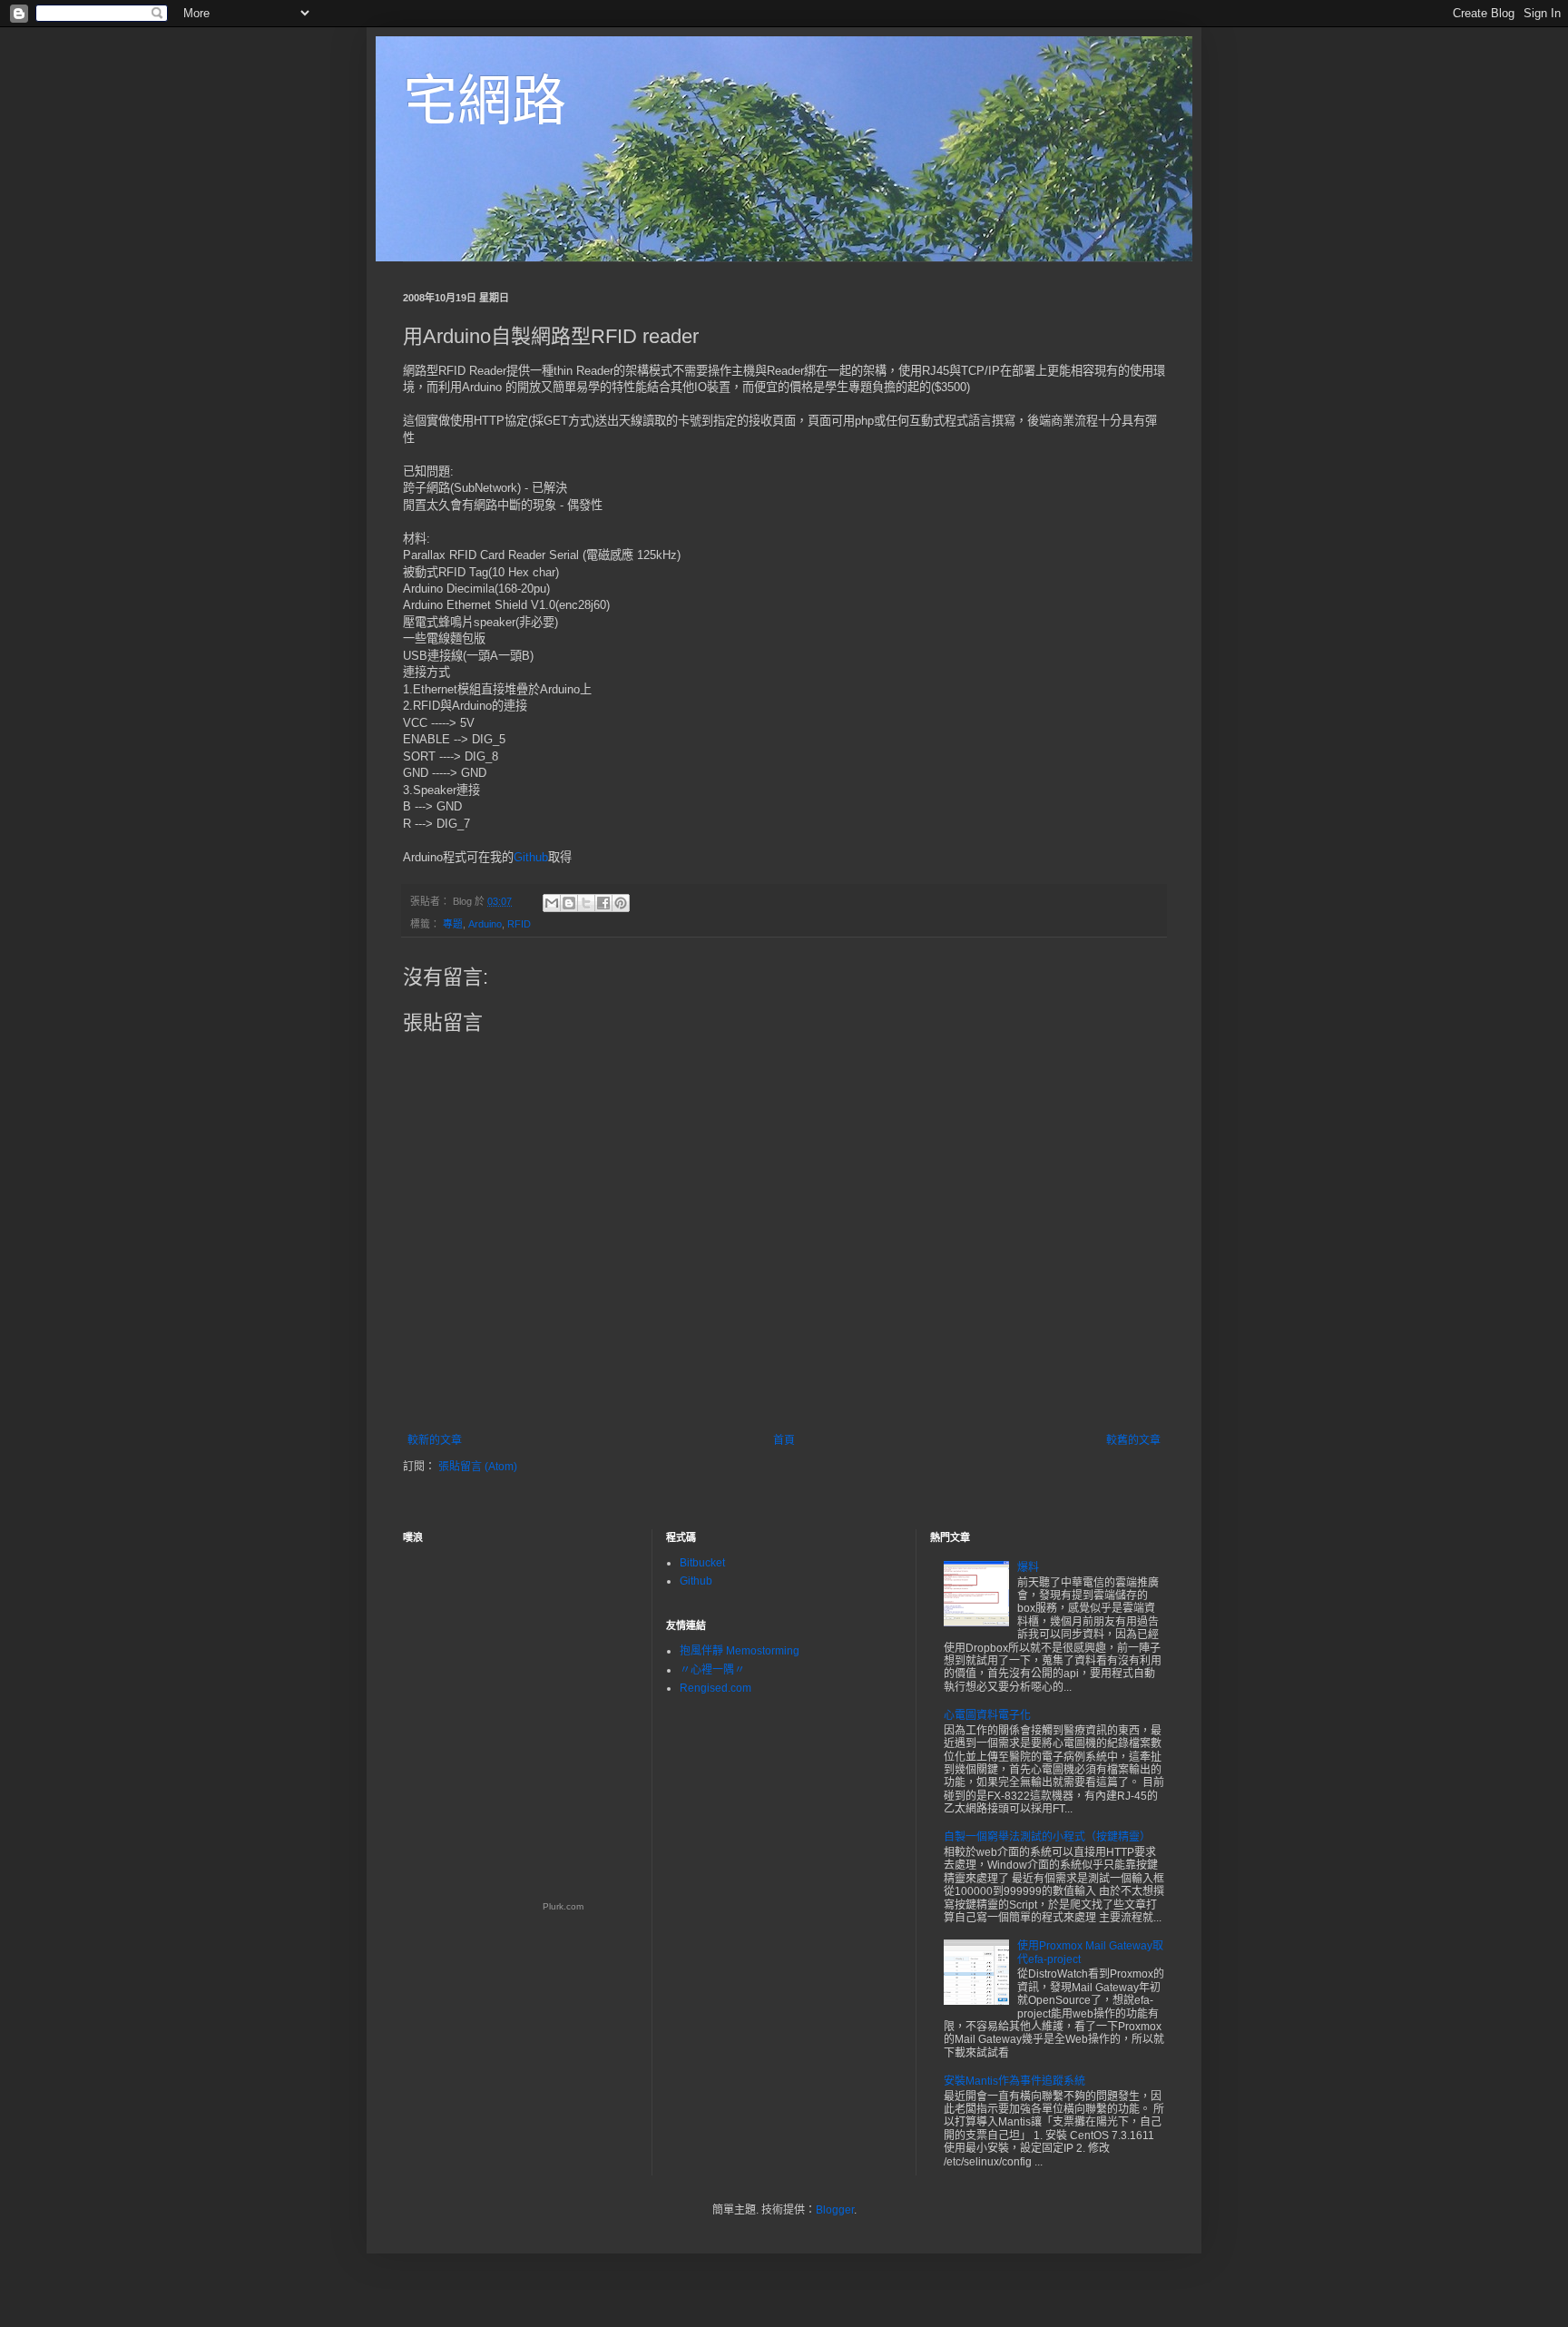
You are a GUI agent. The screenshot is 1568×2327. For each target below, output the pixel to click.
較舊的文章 (1133, 1440)
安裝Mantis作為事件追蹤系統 (1014, 2081)
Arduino (485, 924)
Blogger (835, 2210)
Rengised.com (715, 1688)
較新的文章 (435, 1440)
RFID (519, 924)
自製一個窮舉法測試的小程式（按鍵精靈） (1047, 1837)
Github (531, 857)
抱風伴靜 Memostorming (740, 1651)
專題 (453, 924)
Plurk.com (563, 1906)
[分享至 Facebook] (603, 903)
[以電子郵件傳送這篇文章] (552, 903)
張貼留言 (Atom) (478, 1467)
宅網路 (485, 101)
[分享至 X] (586, 903)
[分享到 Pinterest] (621, 903)
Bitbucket (702, 1563)
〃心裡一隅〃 (712, 1670)
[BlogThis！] (569, 903)
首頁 (784, 1440)
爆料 (1028, 1567)
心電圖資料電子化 (987, 1715)
